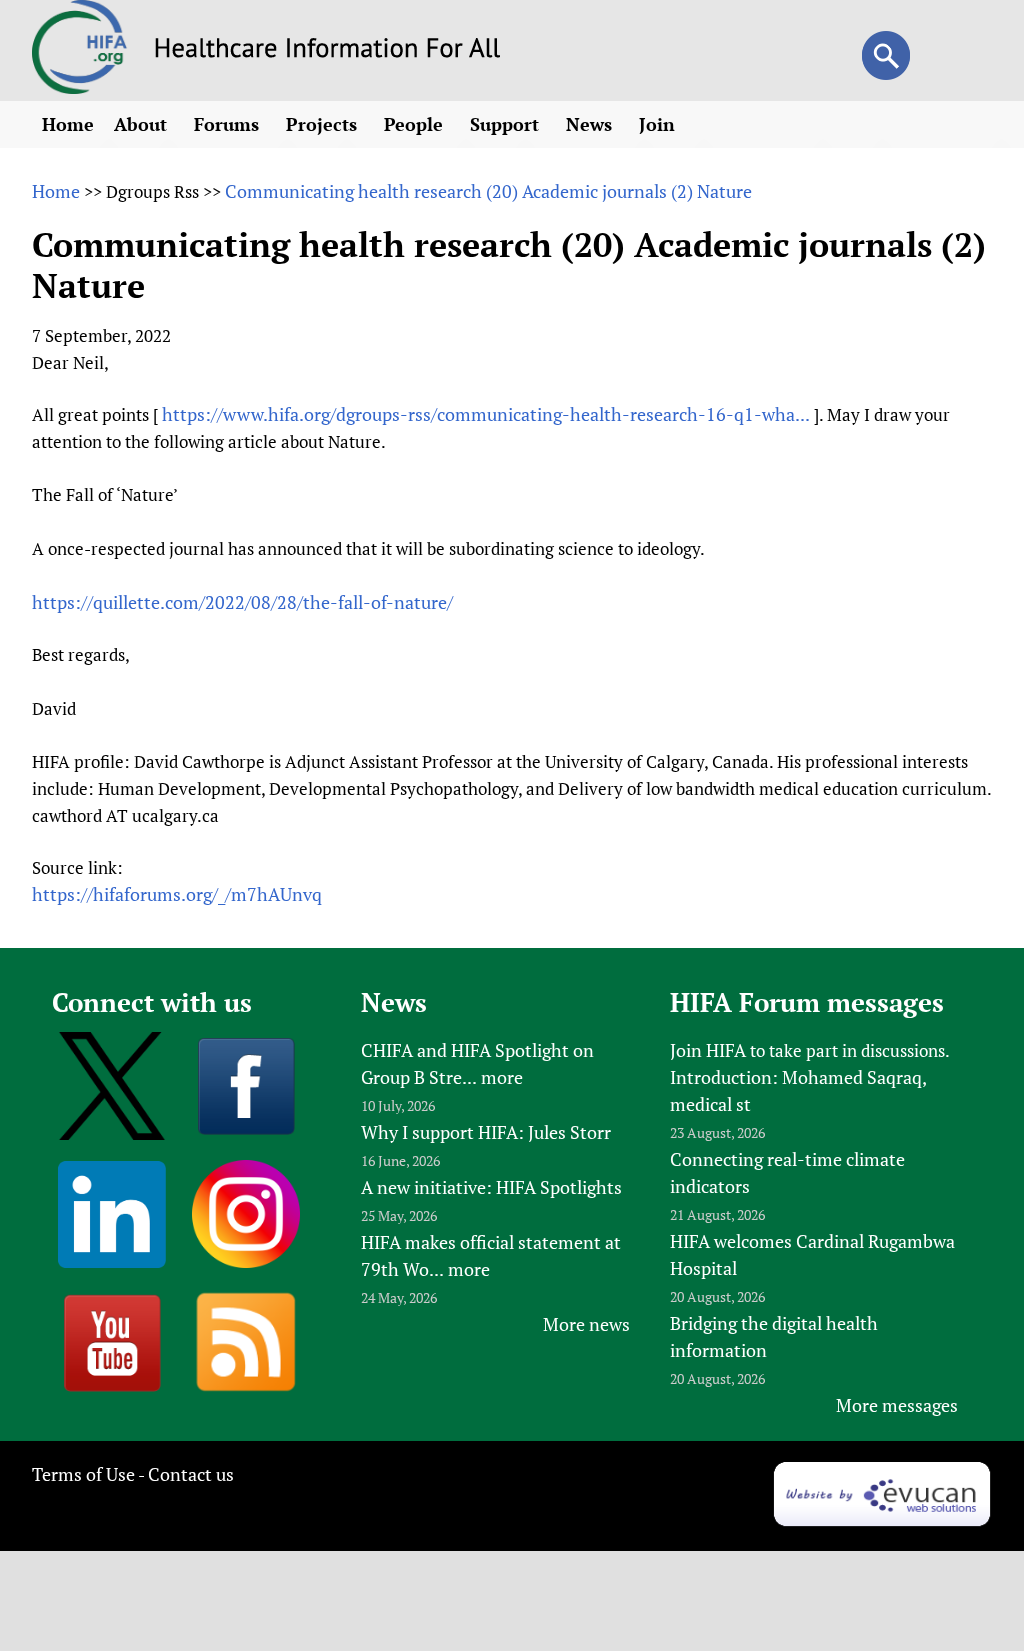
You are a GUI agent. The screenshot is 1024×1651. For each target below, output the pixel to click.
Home (68, 124)
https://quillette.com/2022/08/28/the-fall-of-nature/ (242, 602)
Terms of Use (83, 1474)
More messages (897, 1405)
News (591, 124)
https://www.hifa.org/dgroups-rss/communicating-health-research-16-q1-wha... (486, 414)
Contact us (191, 1474)
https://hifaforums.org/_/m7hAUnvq (177, 894)
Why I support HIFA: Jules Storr (486, 1132)
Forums (229, 124)
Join (659, 124)
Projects (324, 124)
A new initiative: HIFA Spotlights (491, 1187)
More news (586, 1324)
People (416, 124)
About (143, 124)
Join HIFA (708, 1050)
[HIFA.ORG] (80, 87)
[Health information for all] (327, 51)
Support (507, 124)
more (502, 1077)
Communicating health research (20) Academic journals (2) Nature (488, 191)
